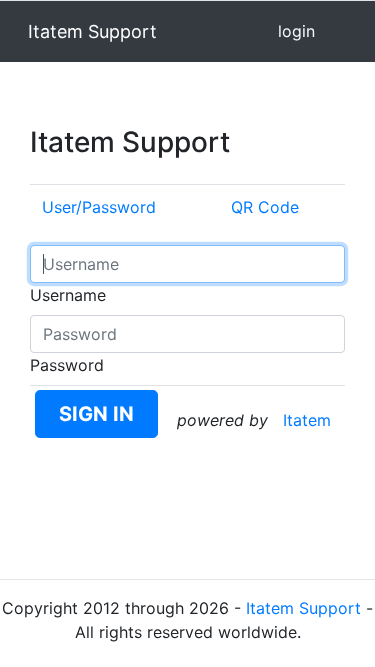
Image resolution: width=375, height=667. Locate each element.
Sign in (96, 414)
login (296, 31)
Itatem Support (303, 608)
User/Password (99, 207)
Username (68, 295)
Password (67, 365)
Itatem (307, 420)
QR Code (265, 207)
